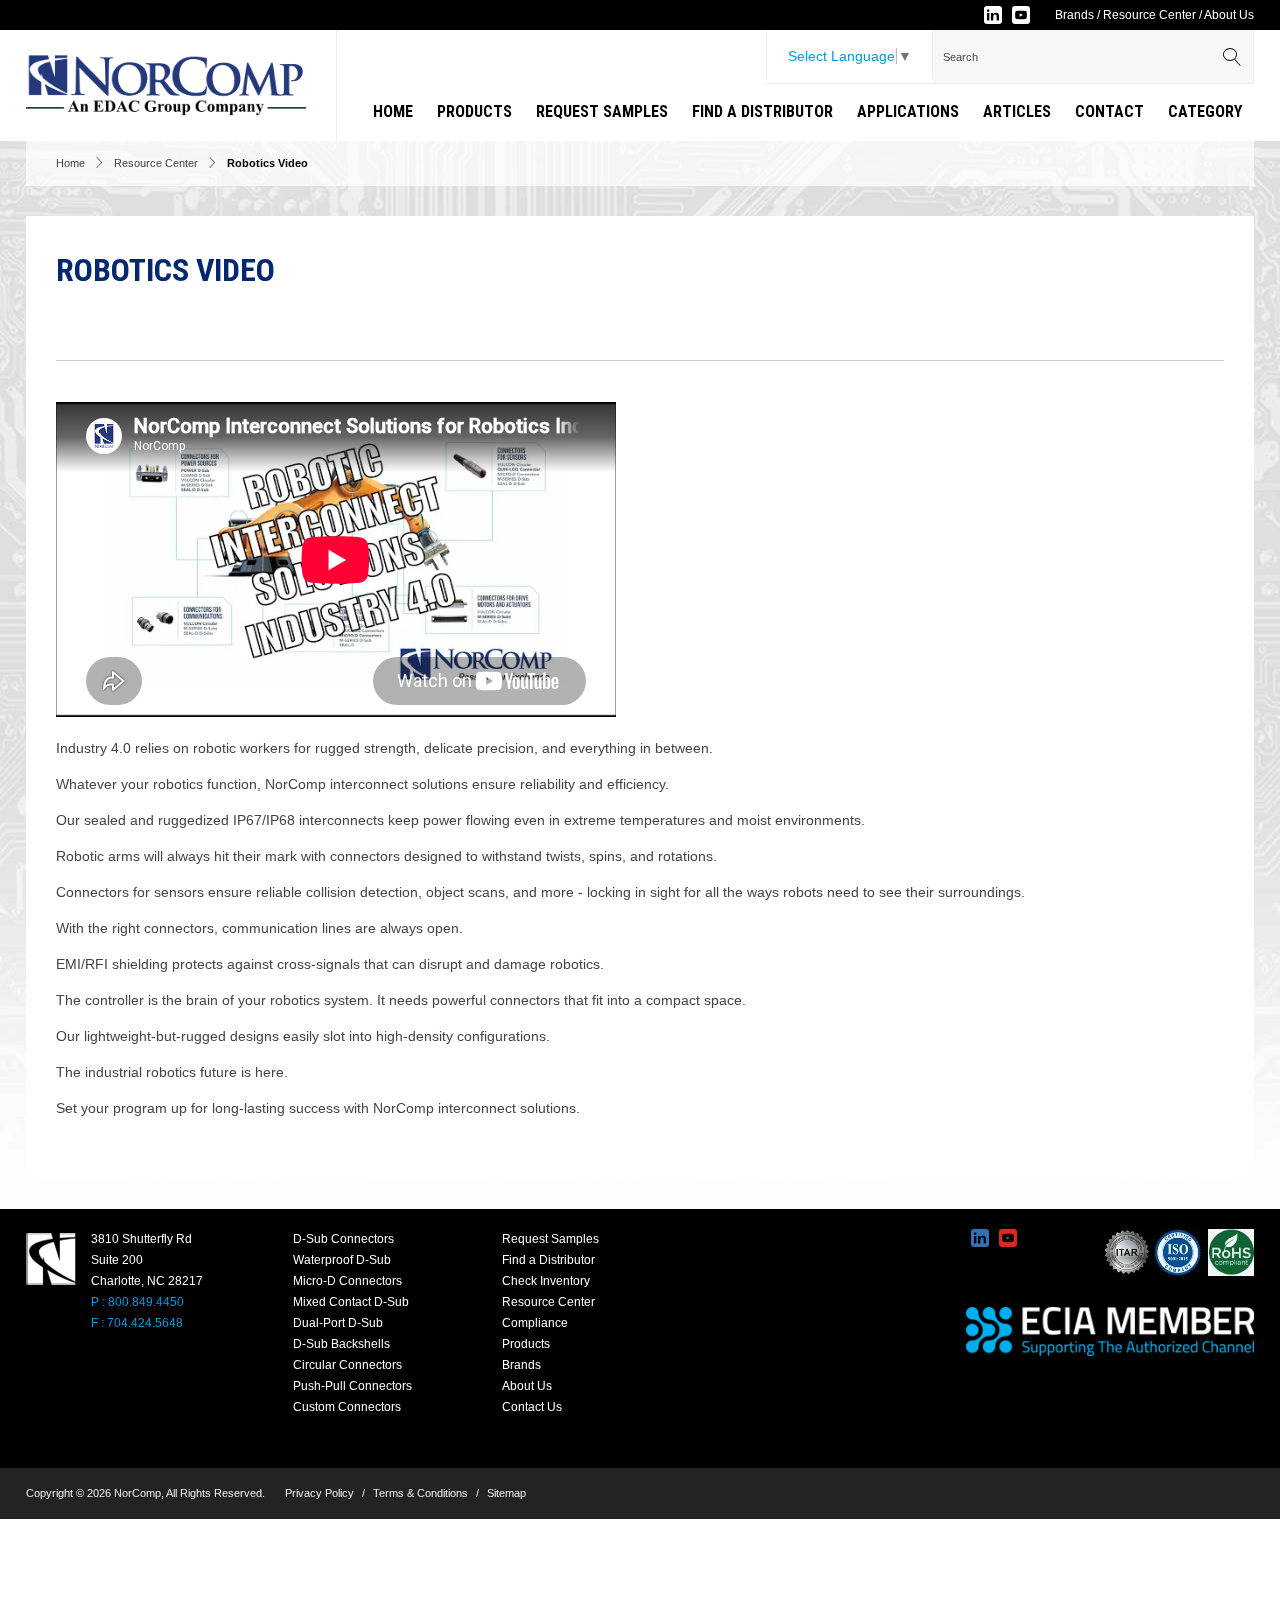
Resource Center (1149, 15)
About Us (1229, 15)
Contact (1109, 111)
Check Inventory (546, 1281)
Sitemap (506, 1493)
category (1205, 111)
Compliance (535, 1323)
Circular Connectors (347, 1365)
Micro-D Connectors (347, 1281)
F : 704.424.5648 (137, 1323)
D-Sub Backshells (341, 1344)
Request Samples (602, 111)
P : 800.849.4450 (137, 1302)
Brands (1074, 15)
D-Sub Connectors (343, 1239)
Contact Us (532, 1407)
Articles (1017, 111)
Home (393, 111)
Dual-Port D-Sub (338, 1323)
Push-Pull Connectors (352, 1386)
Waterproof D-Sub (342, 1260)
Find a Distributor (762, 111)
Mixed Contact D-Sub (351, 1302)
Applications (908, 111)
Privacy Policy (319, 1493)
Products (474, 111)
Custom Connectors (347, 1407)
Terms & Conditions (420, 1493)
